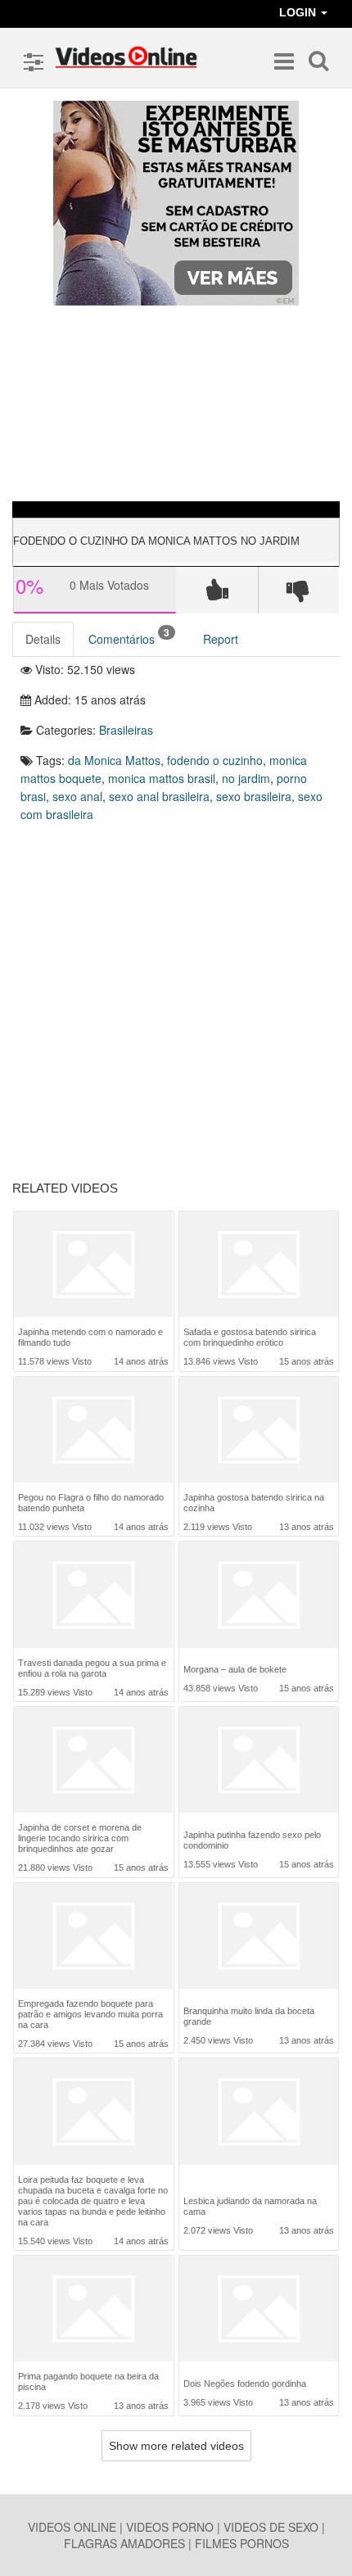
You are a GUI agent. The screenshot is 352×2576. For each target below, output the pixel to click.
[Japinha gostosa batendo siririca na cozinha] (259, 1430)
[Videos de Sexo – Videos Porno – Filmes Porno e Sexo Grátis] (126, 57)
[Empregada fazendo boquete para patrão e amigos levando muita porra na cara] (93, 1936)
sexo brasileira (254, 796)
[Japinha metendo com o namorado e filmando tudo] (93, 1264)
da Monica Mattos (114, 760)
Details (43, 639)
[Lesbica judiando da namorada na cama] (259, 2116)
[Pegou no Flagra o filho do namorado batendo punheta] (93, 1430)
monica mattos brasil (162, 778)
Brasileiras (126, 730)
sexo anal (77, 796)
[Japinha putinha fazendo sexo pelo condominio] (259, 1762)
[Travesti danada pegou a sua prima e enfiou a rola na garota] (93, 1594)
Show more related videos (176, 2446)
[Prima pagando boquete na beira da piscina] (93, 2309)
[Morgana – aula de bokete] (259, 1596)
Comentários (129, 636)
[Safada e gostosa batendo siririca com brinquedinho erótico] (259, 1264)
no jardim (246, 778)
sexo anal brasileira (159, 796)
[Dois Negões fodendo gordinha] (259, 2311)
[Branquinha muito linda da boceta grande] (259, 1938)
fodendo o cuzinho (215, 760)
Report (221, 639)
